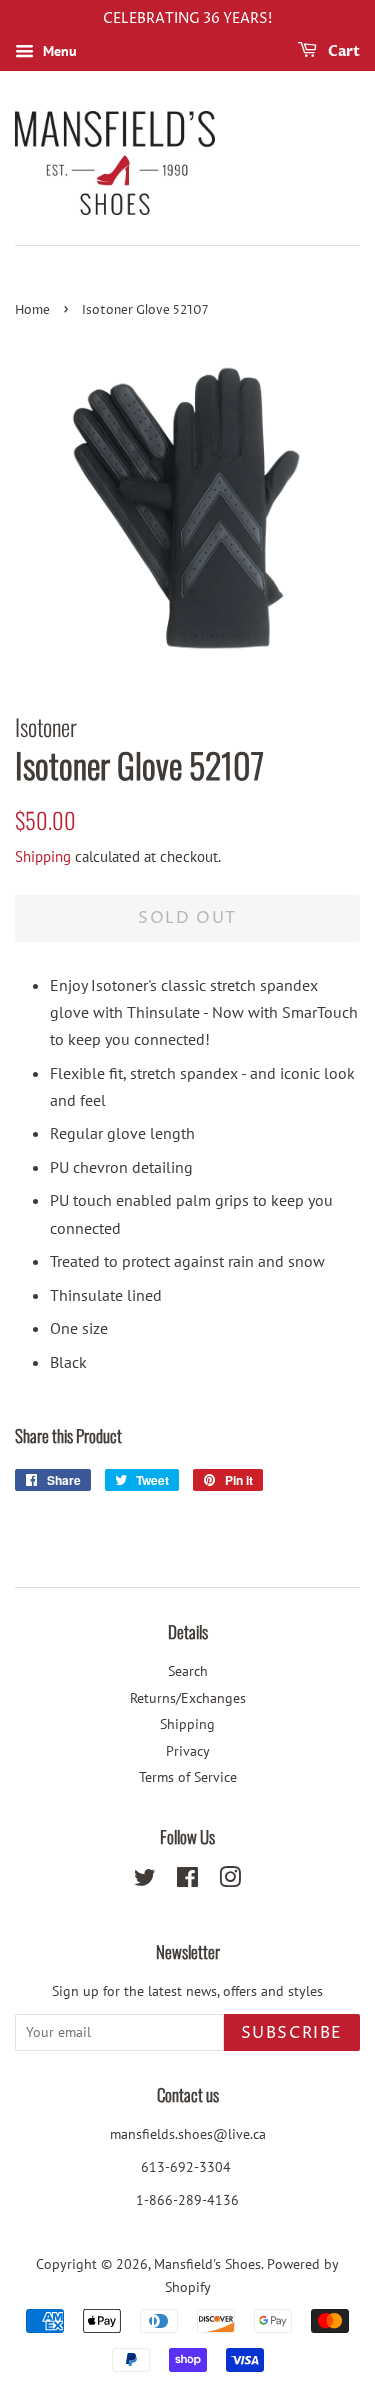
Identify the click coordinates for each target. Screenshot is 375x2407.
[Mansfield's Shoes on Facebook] (187, 1881)
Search (188, 1671)
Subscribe (292, 2033)
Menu (58, 51)
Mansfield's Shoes (207, 2264)
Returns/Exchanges (188, 1698)
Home (32, 310)
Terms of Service (188, 1777)
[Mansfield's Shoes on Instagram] (230, 1881)
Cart (342, 51)
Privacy (188, 1751)
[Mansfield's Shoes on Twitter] (145, 1881)
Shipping (43, 856)
